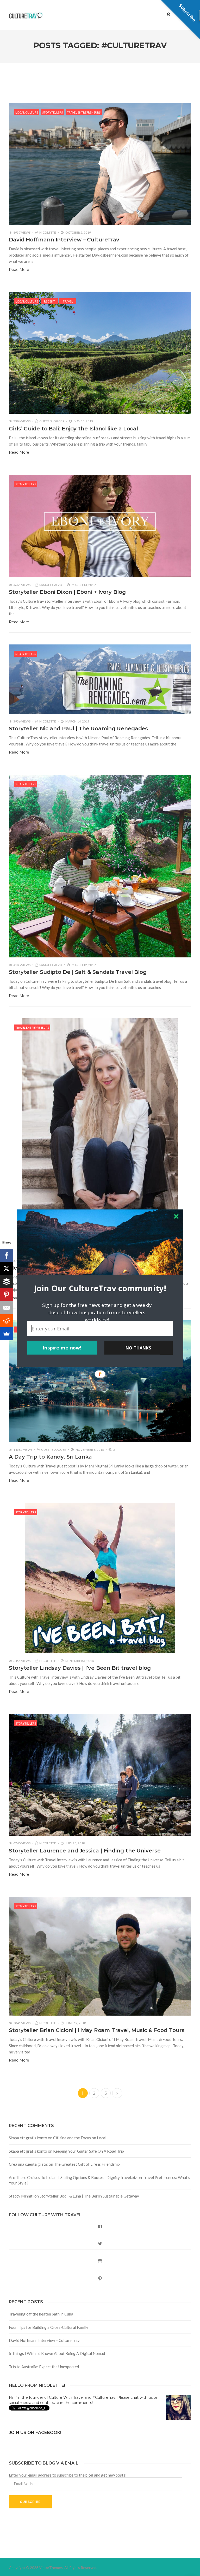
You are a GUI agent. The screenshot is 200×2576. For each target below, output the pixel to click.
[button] (100, 1288)
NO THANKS (138, 1348)
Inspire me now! (62, 1348)
